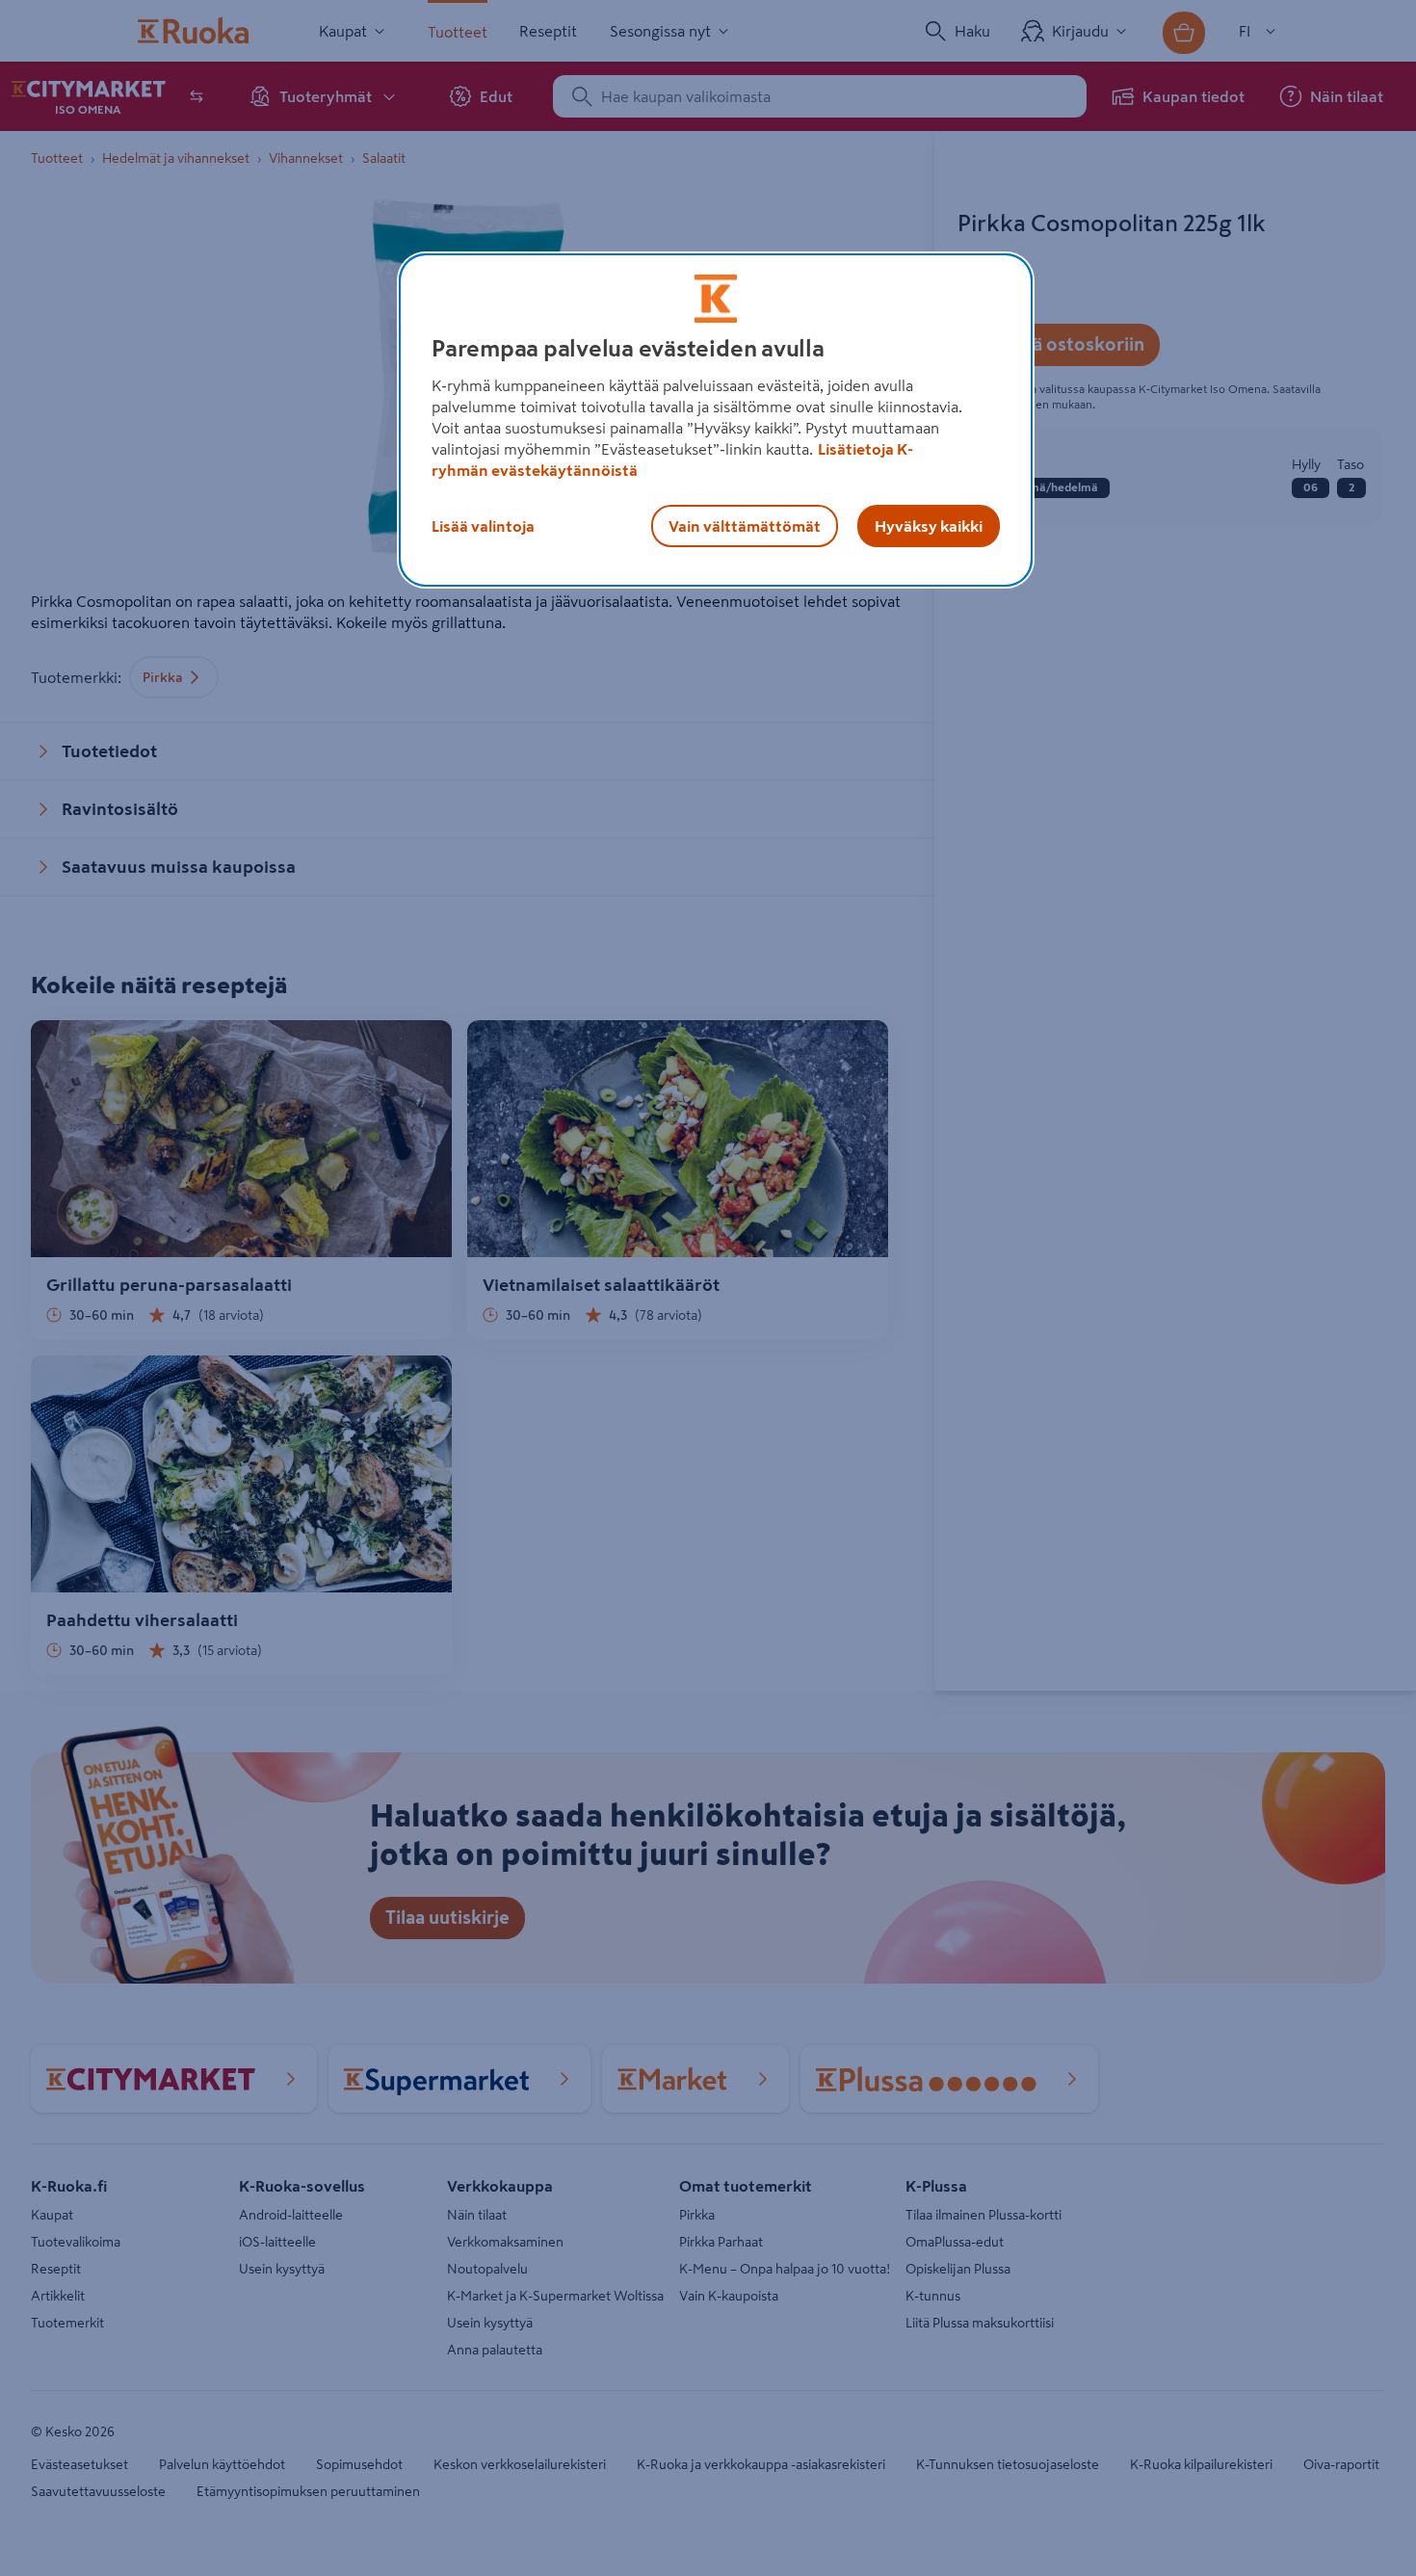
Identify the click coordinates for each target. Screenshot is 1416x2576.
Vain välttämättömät (745, 526)
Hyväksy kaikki (929, 526)
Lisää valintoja (483, 526)
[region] (716, 420)
